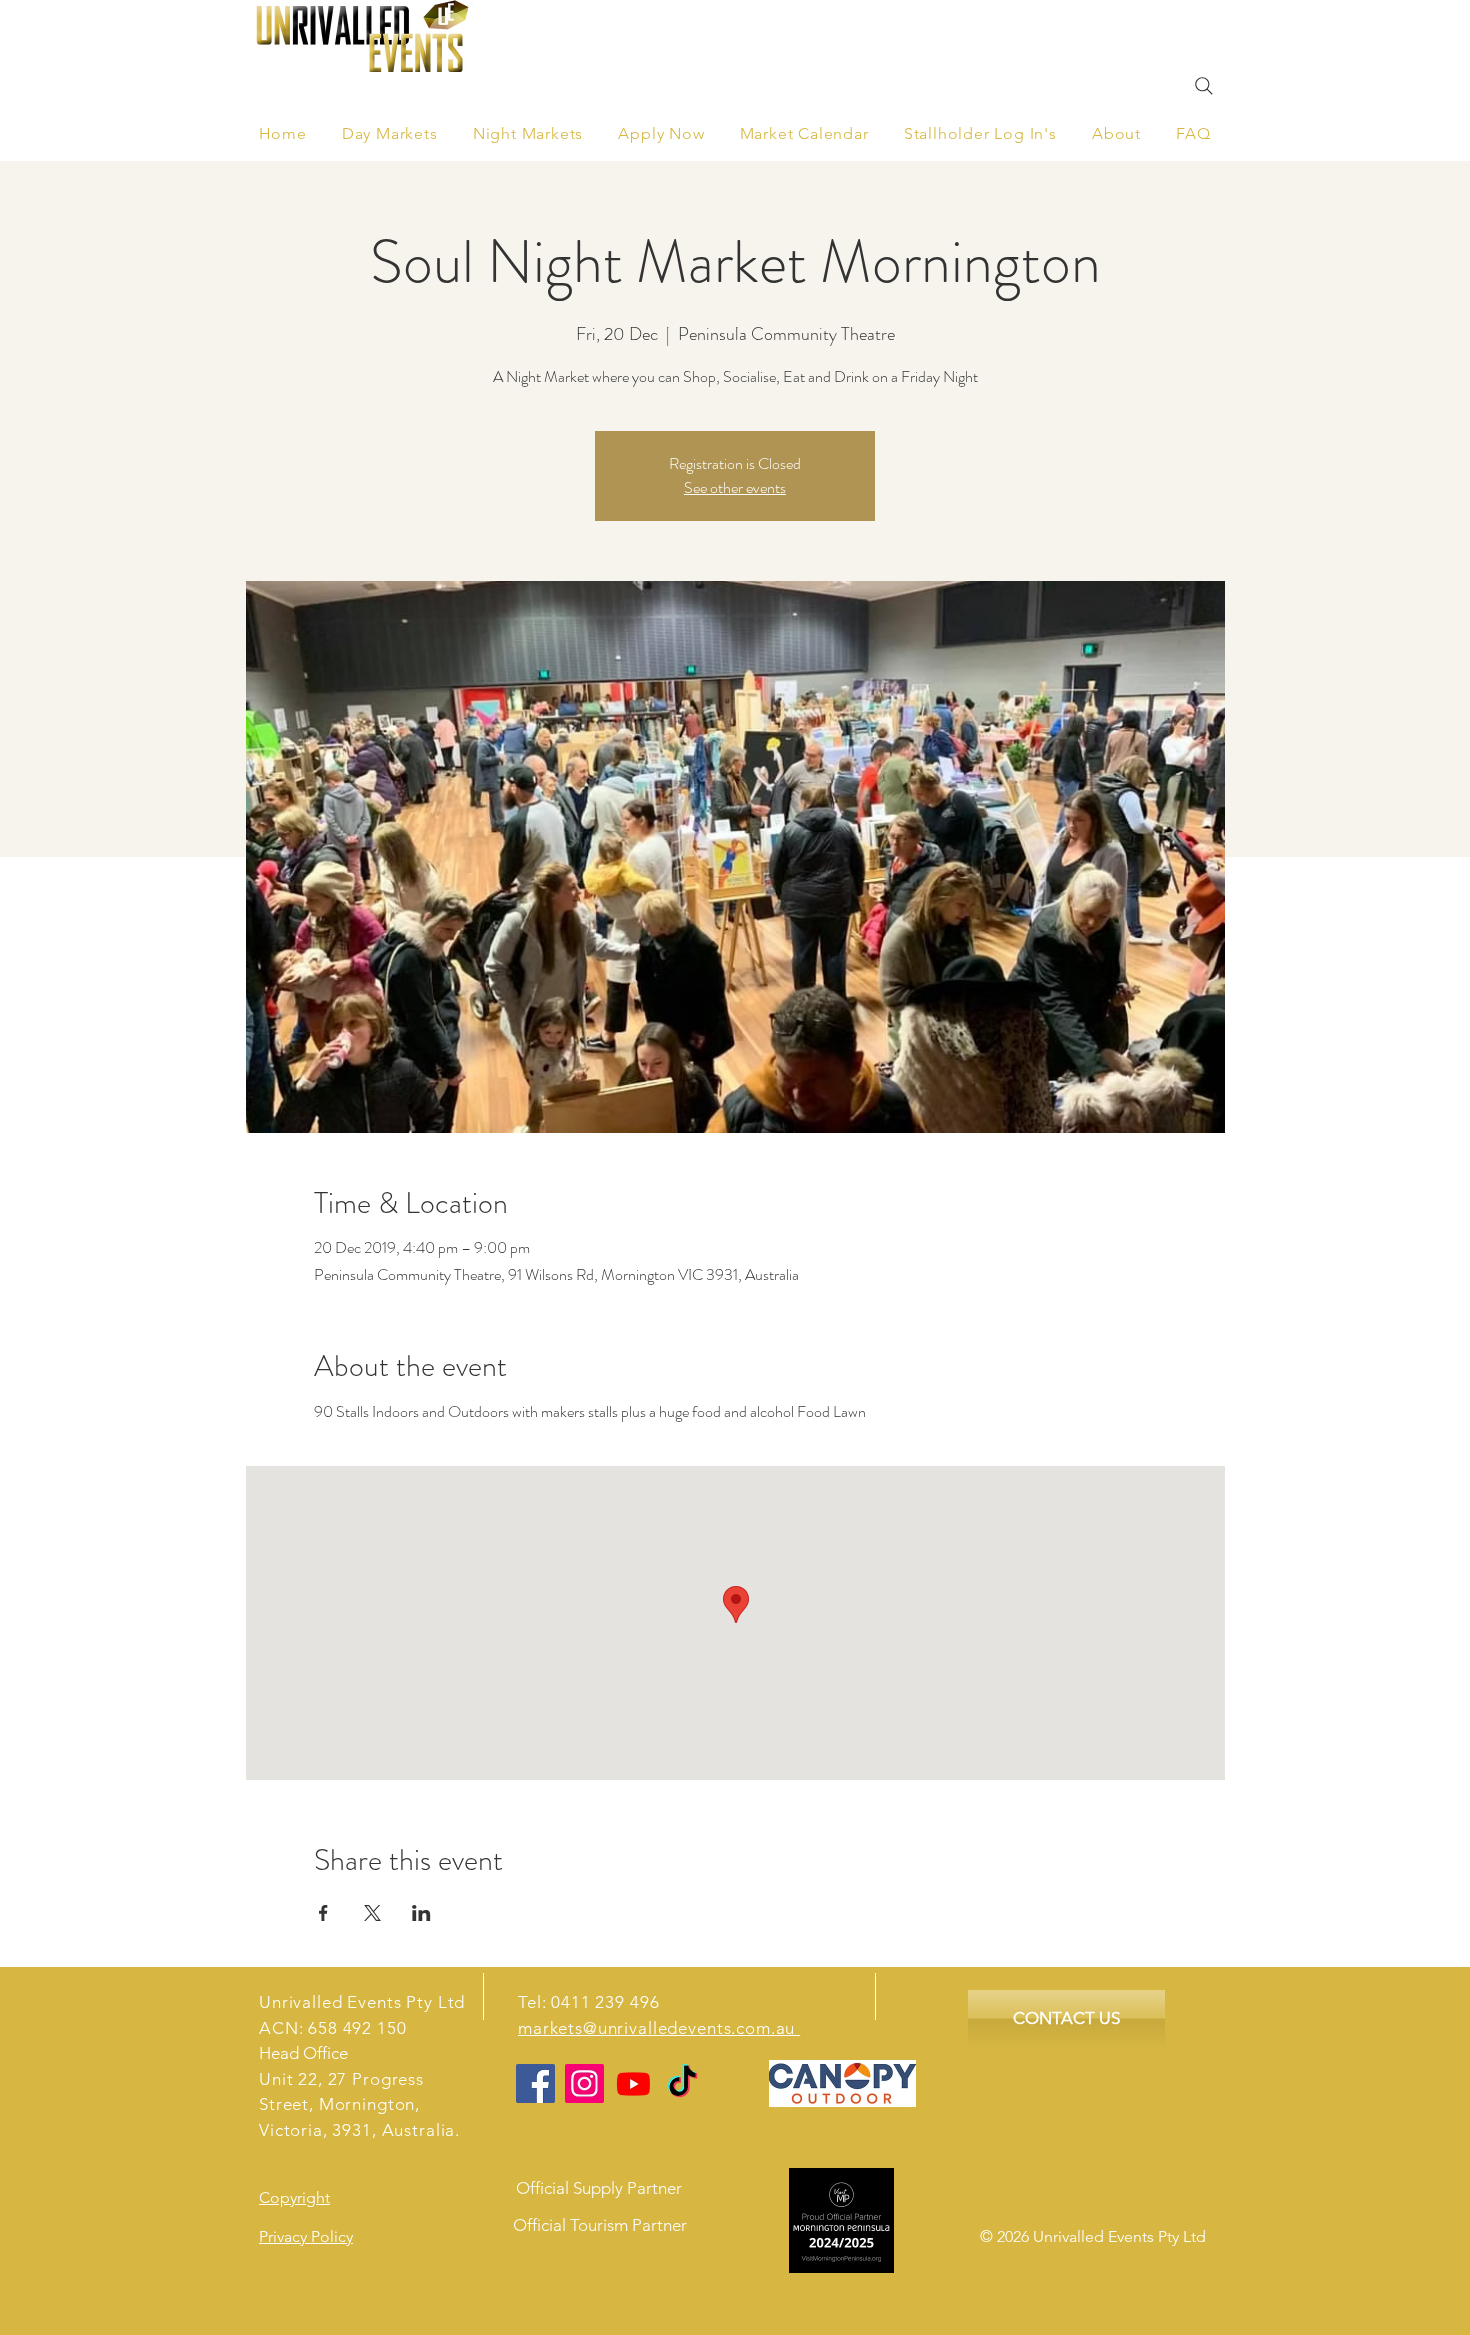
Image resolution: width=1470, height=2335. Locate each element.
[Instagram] (584, 2083)
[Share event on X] (372, 1913)
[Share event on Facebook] (323, 1913)
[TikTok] (682, 2083)
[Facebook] (535, 2083)
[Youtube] (633, 2083)
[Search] (1204, 86)
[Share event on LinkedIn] (421, 1913)
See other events (735, 487)
